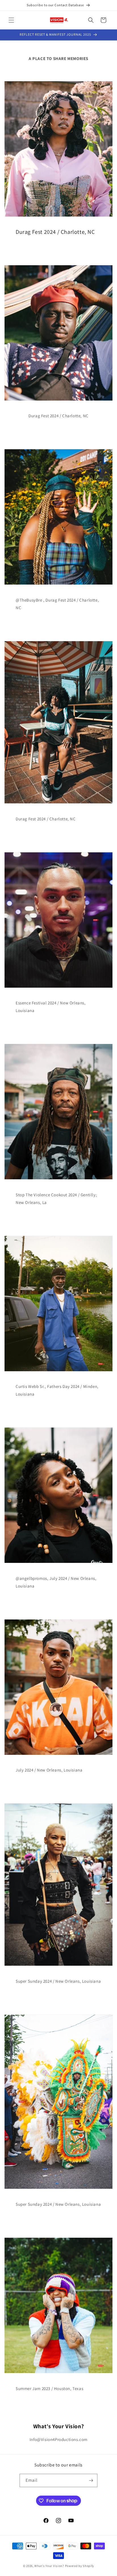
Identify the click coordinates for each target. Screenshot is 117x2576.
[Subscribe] (91, 2480)
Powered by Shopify (80, 2566)
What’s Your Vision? (49, 2566)
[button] (11, 20)
